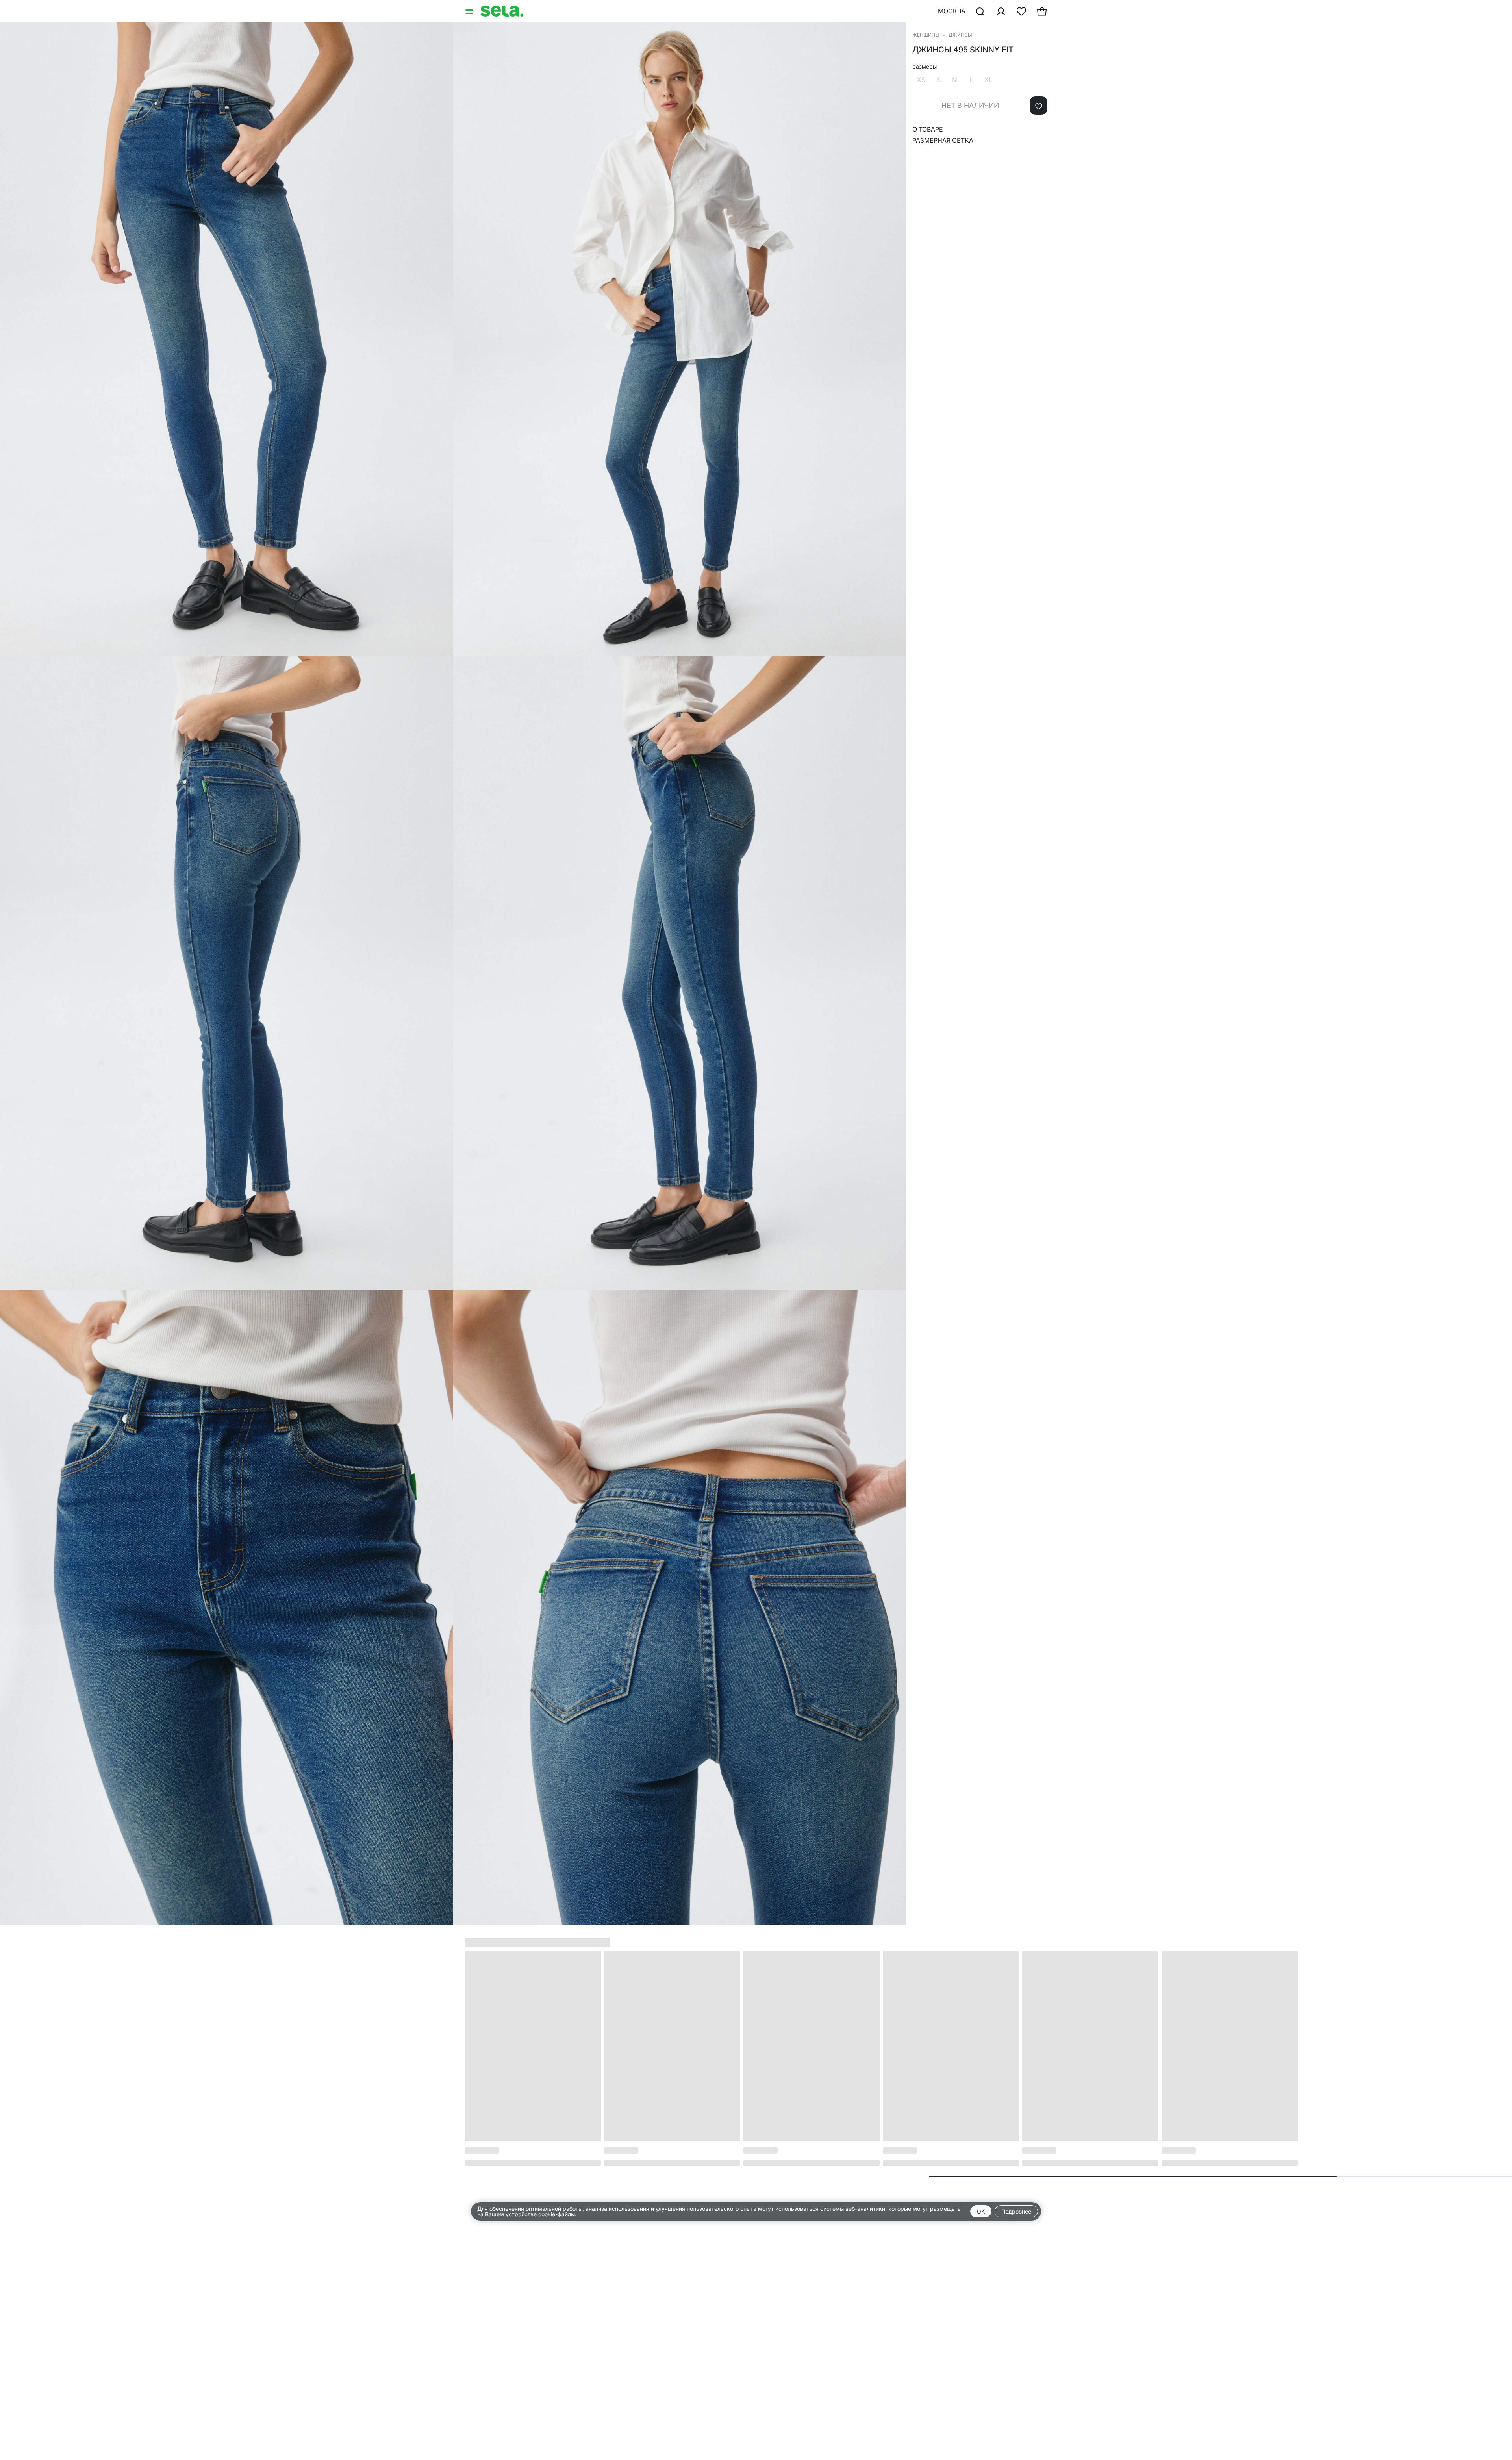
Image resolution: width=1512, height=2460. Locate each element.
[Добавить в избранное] (1039, 106)
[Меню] (470, 11)
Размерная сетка (943, 140)
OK (981, 2211)
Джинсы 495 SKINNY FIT (963, 50)
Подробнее (1016, 2211)
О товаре (928, 129)
